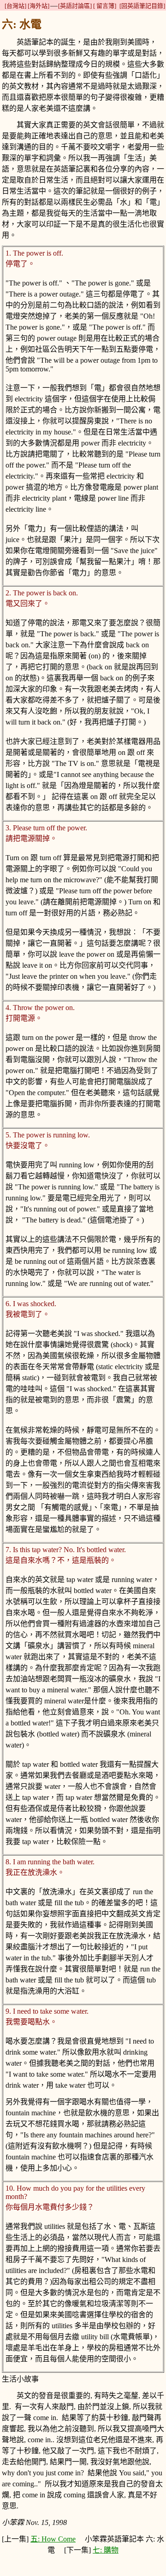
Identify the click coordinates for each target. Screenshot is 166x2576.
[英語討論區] (75, 6)
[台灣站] (15, 6)
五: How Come (53, 2539)
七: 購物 (106, 2550)
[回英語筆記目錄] (142, 6)
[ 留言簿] (105, 6)
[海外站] (39, 6)
